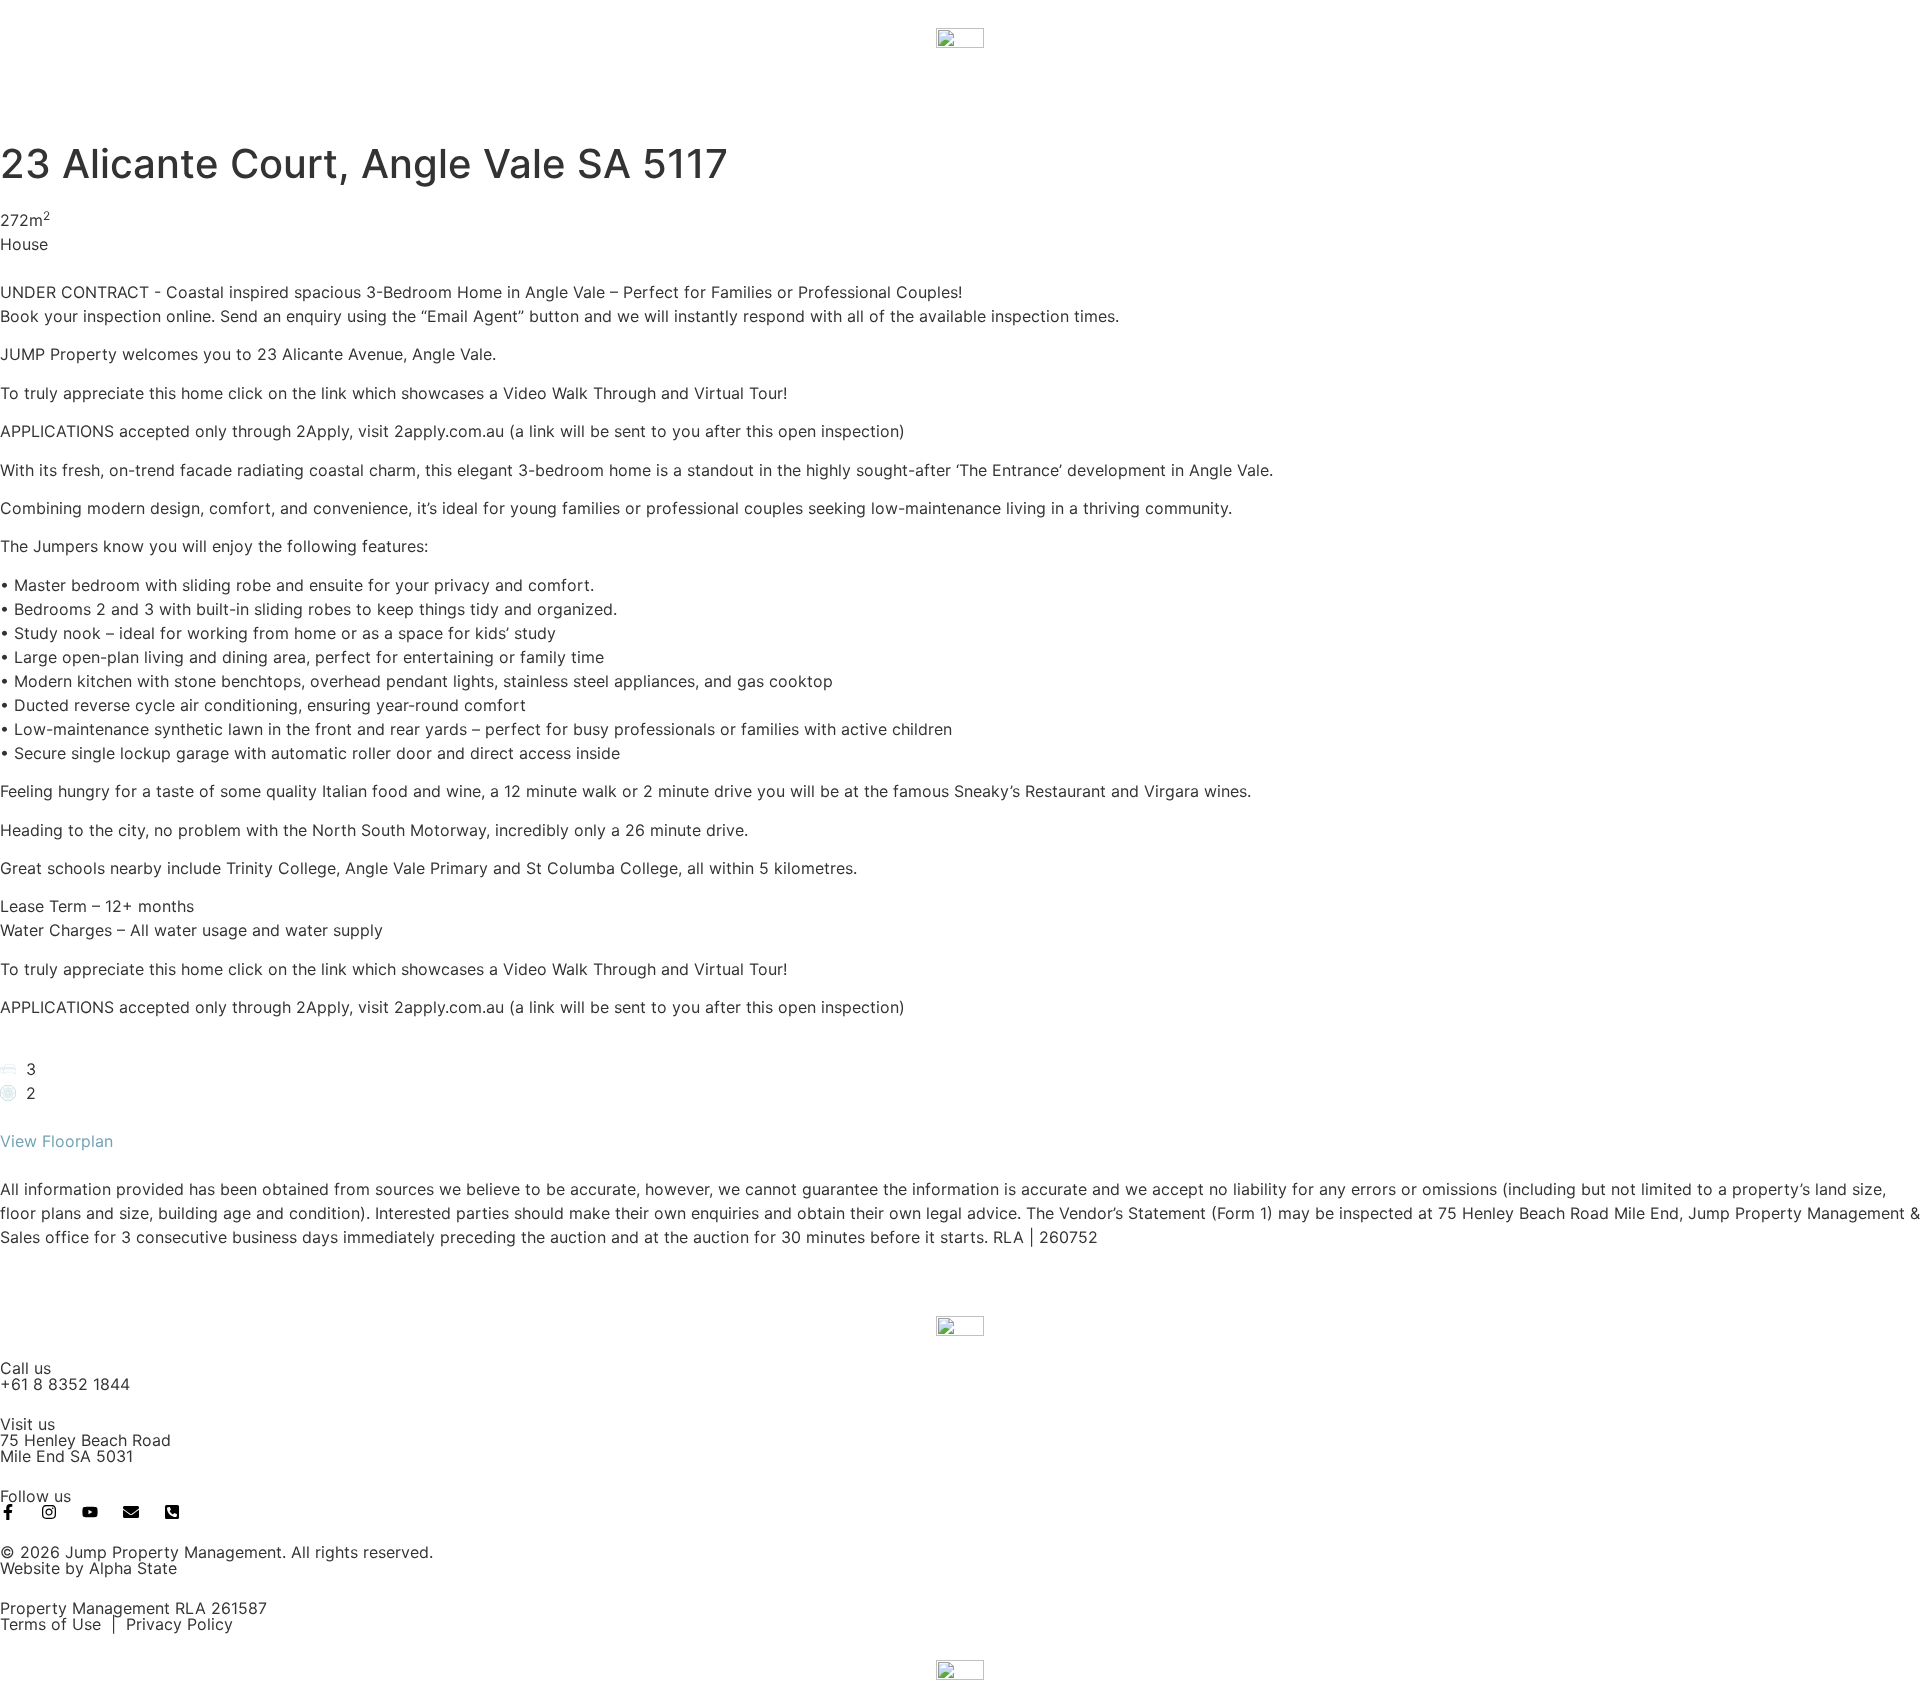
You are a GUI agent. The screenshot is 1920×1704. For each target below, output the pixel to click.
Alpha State (133, 1568)
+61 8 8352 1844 (65, 1384)
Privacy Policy (179, 1624)
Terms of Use (50, 1624)
